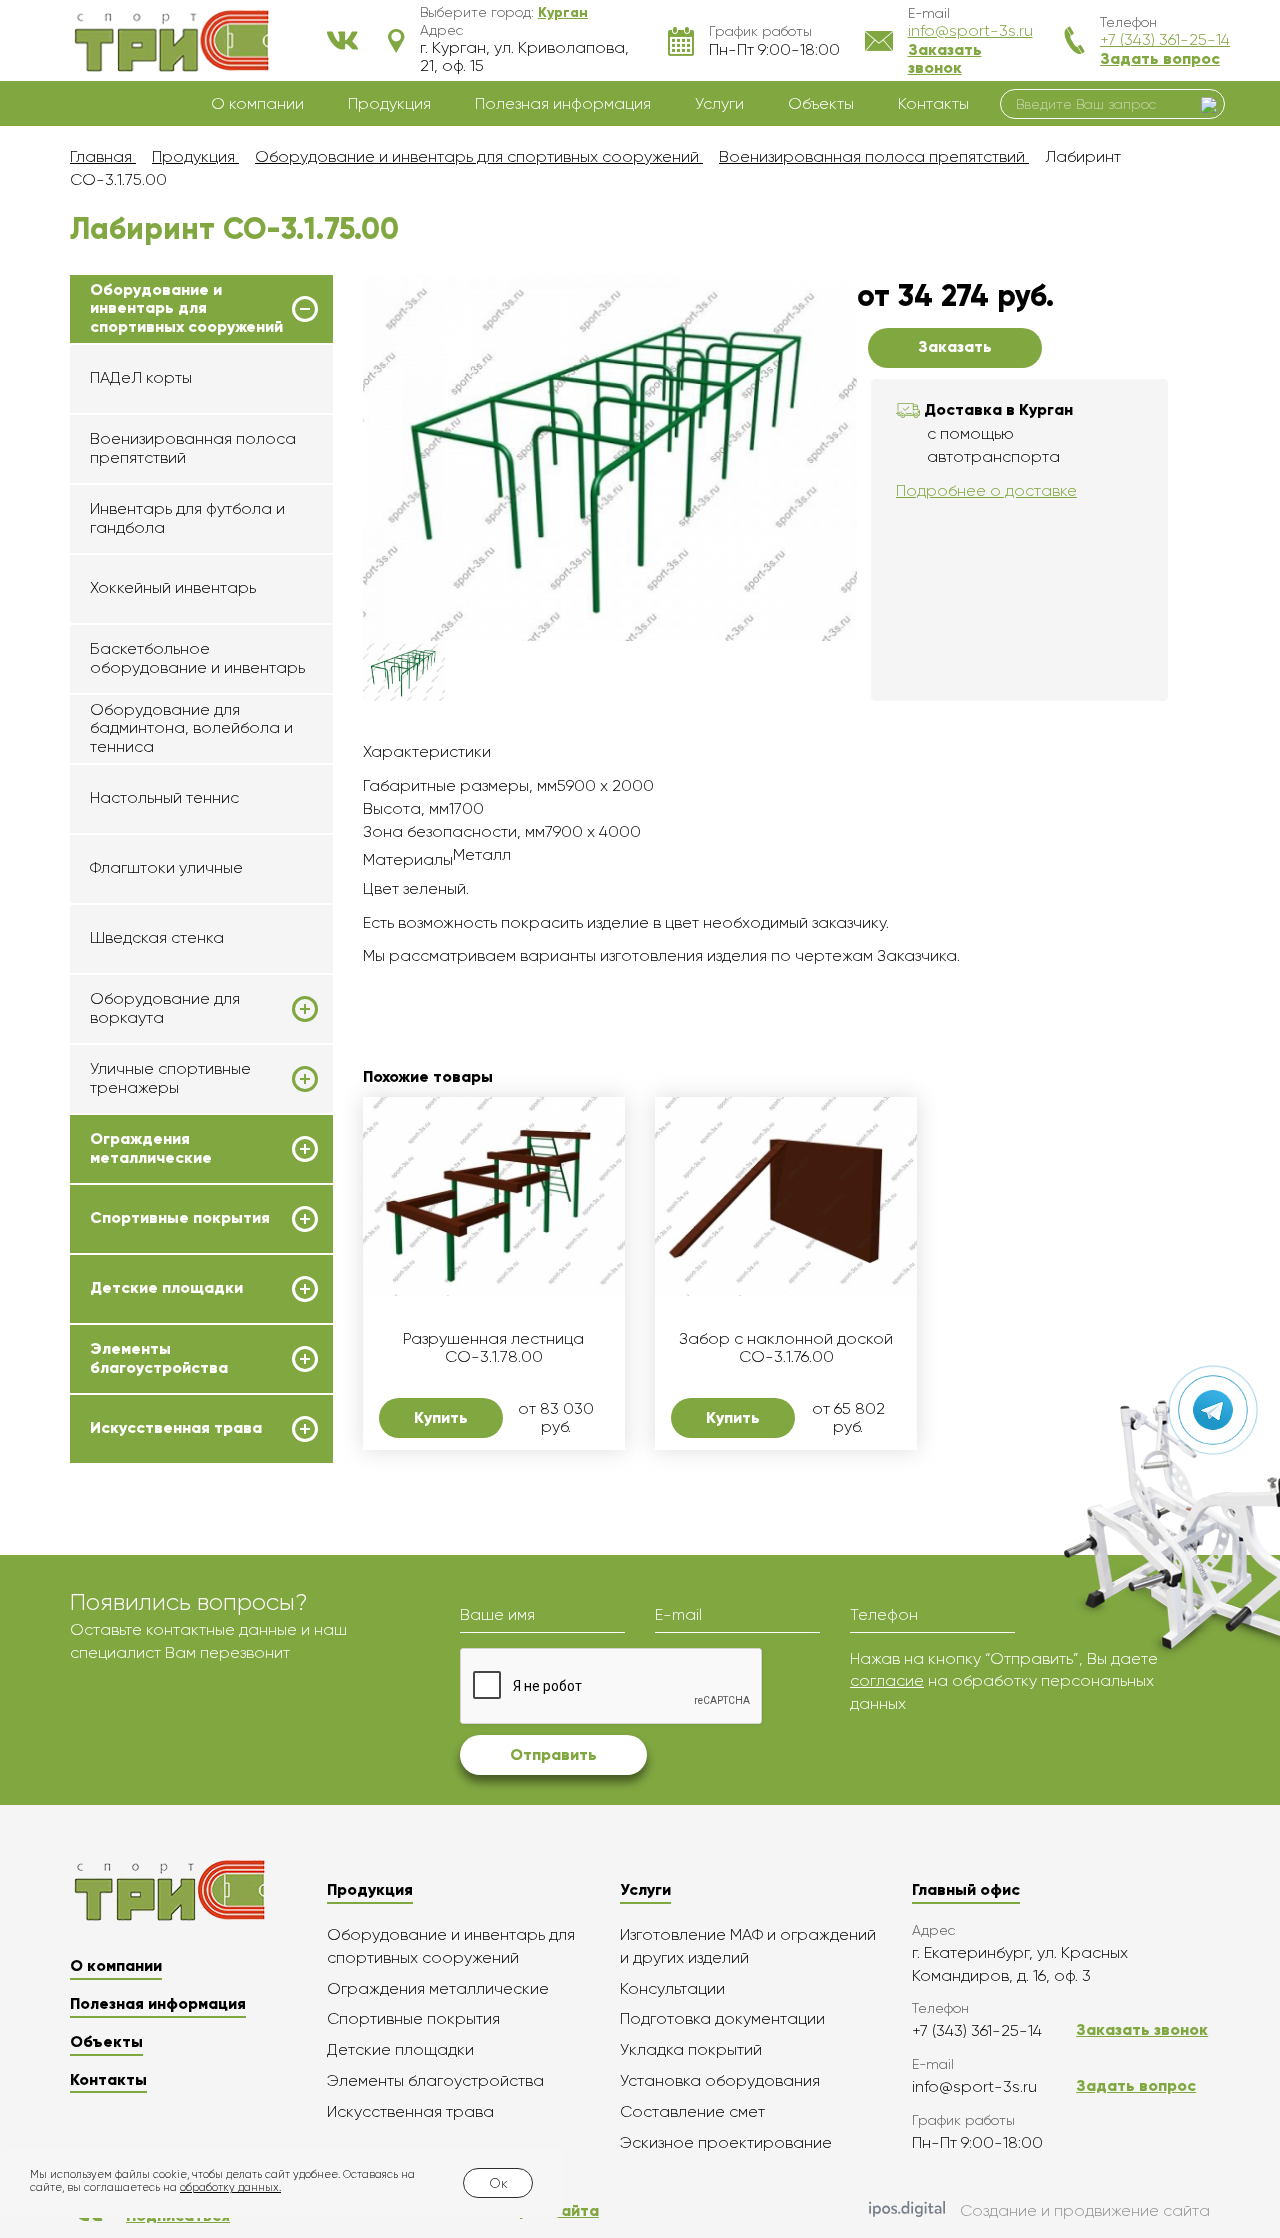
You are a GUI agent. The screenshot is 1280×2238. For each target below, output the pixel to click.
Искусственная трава (176, 1428)
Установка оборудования (720, 2080)
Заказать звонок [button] (945, 58)
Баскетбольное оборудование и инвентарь (197, 657)
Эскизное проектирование (726, 2142)
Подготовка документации (722, 2018)
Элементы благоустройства (159, 1358)
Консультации (672, 1988)
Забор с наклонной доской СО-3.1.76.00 (786, 1348)
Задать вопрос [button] (1160, 58)
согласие (887, 1680)
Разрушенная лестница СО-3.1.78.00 (493, 1348)
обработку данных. (230, 2187)
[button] (563, 12)
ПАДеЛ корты (141, 377)
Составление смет (692, 2111)
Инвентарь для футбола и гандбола (187, 517)
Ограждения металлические (151, 1148)
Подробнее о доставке (986, 490)
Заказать (955, 346)
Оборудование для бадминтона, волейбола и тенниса (191, 728)
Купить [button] (441, 1417)
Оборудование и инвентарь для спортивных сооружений (186, 308)
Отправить (553, 1754)
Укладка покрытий (691, 2049)
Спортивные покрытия (180, 1218)
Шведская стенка (157, 937)
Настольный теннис (164, 797)
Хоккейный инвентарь (173, 587)
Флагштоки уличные (166, 867)
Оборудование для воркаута (165, 1008)
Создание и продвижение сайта (1085, 2210)
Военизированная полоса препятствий (193, 447)
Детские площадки (166, 1288)
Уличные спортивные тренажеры (170, 1078)
